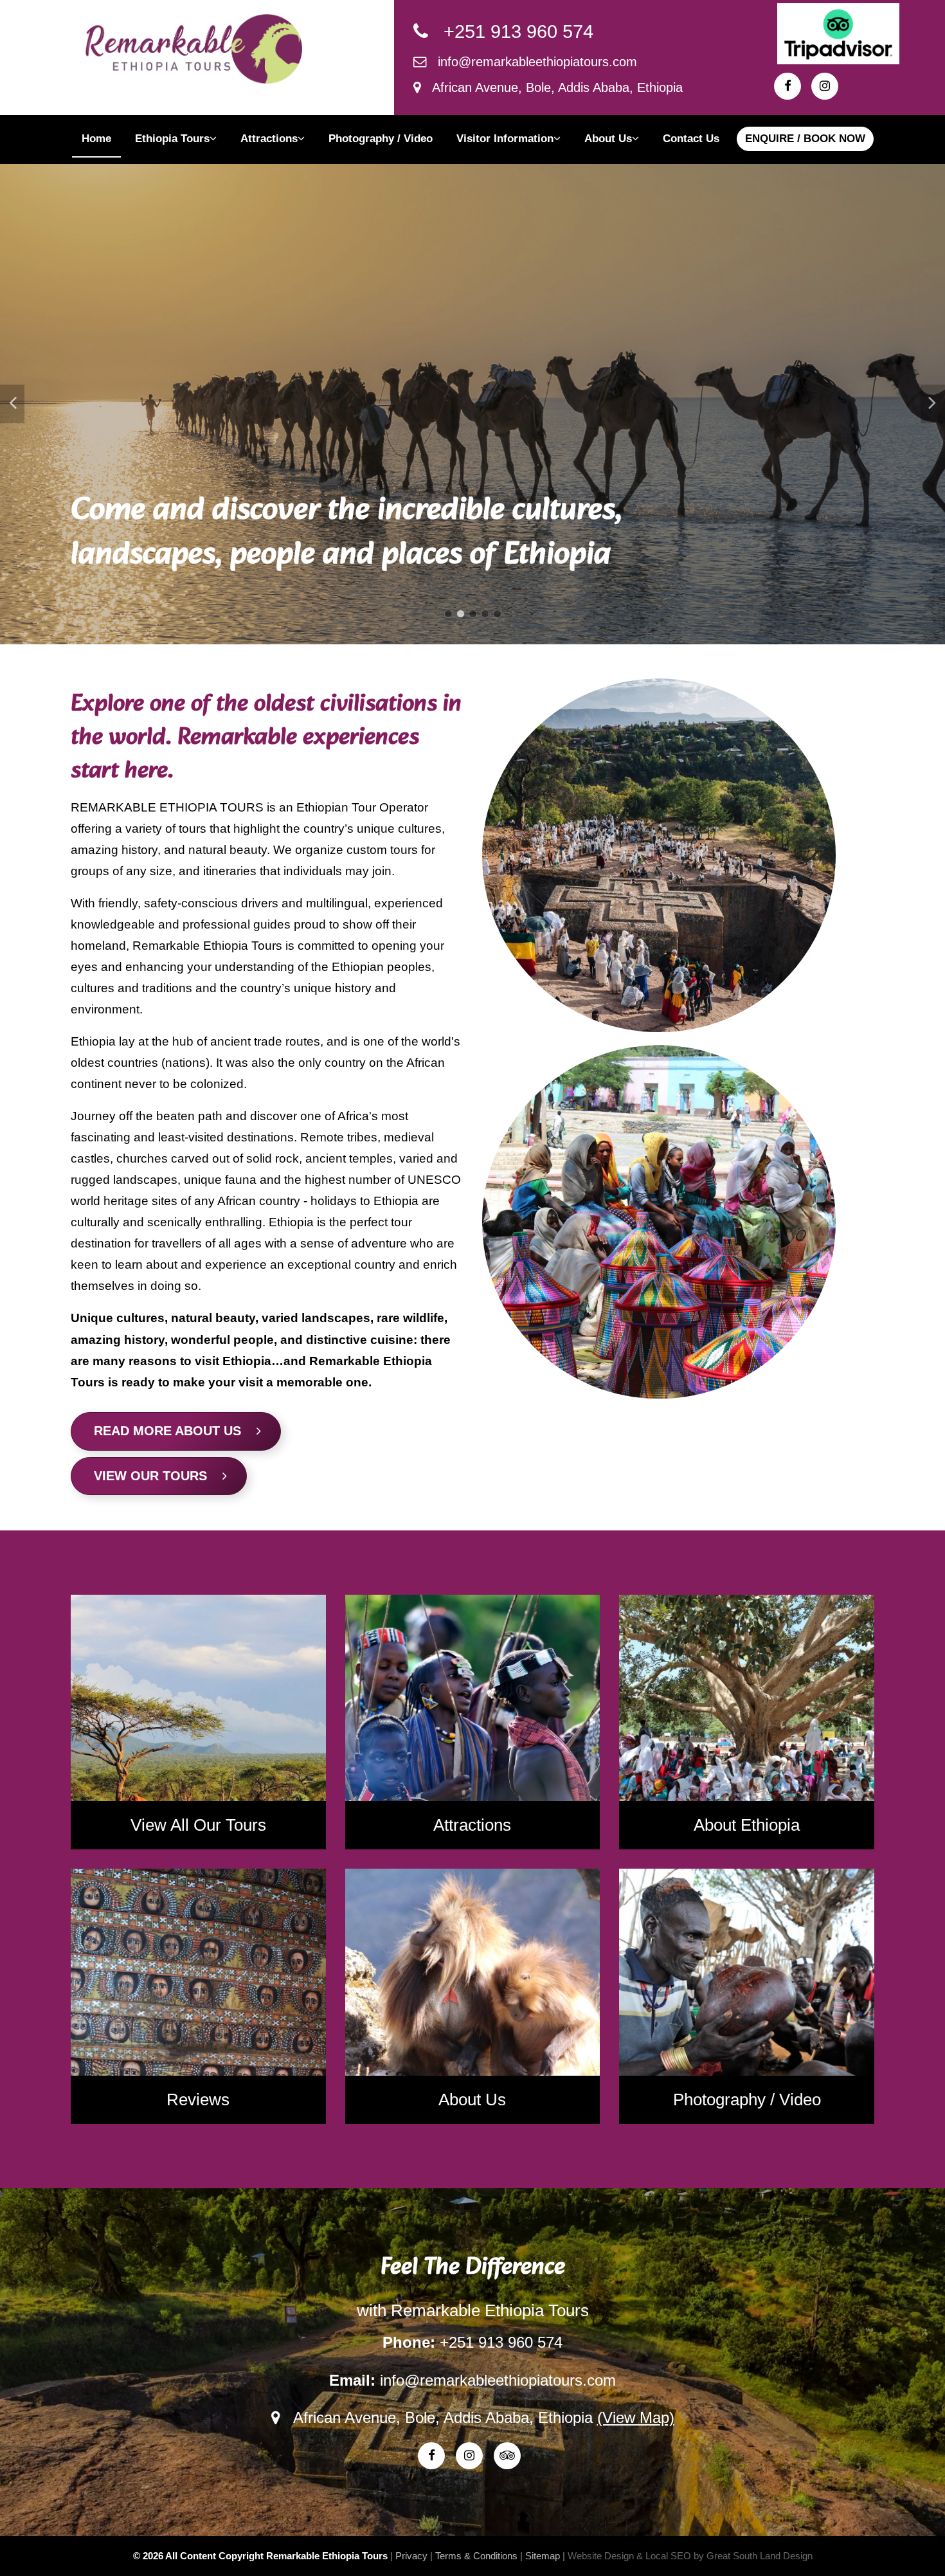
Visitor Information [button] (505, 139)
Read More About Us (175, 1431)
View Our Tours (158, 1476)
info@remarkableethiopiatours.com (532, 62)
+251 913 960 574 (511, 32)
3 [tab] (473, 614)
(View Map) (636, 2417)
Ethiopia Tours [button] (172, 139)
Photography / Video (381, 139)
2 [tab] (461, 614)
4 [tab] (485, 614)
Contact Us (691, 139)
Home (96, 139)
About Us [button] (608, 139)
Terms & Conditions (476, 2556)
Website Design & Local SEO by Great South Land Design (690, 2556)
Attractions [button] (269, 139)
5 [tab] (497, 614)
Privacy (411, 2556)
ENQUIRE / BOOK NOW (805, 139)
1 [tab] (448, 614)
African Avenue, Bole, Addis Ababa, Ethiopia (552, 87)
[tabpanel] (473, 404)
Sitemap (543, 2556)
